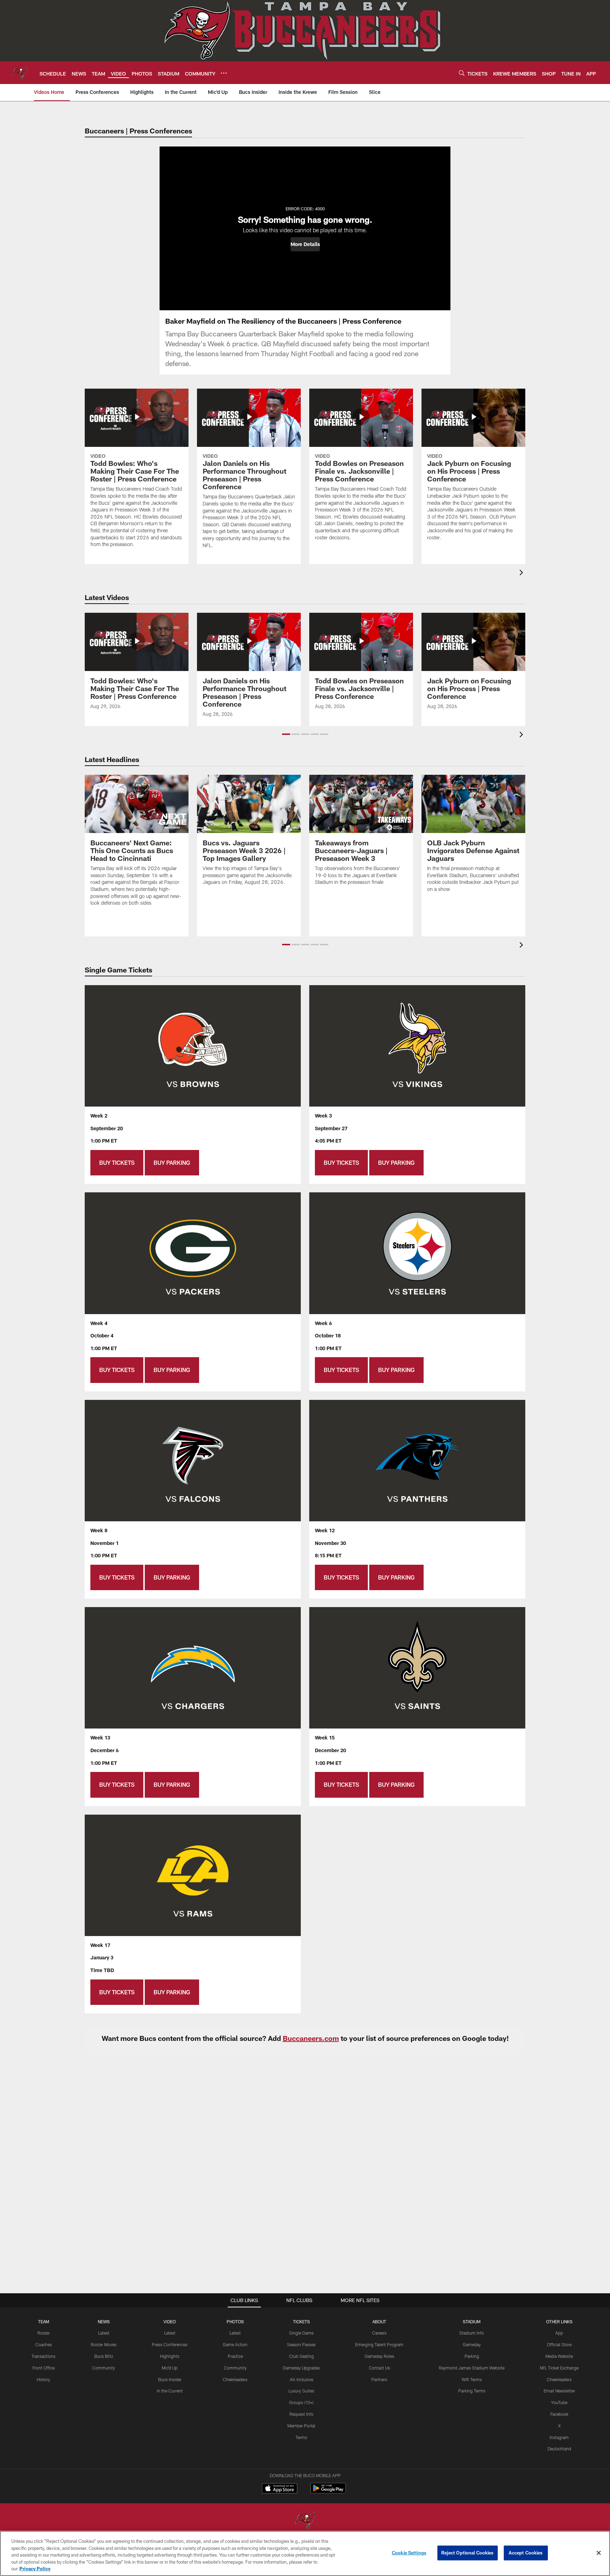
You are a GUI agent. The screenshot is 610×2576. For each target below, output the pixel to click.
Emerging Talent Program (379, 2344)
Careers (379, 2333)
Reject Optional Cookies (468, 2553)
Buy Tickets (117, 1163)
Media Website (559, 2356)
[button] (305, 244)
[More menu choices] (224, 73)
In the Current (170, 2391)
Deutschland (559, 2449)
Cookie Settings (409, 2553)
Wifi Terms (472, 2379)
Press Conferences (170, 2344)
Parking (472, 2356)
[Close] (599, 2553)
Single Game (301, 2333)
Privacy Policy (35, 2569)
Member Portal (301, 2426)
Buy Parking (172, 1163)
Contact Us (379, 2368)
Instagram (559, 2437)
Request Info (301, 2414)
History (43, 2379)
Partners (379, 2379)
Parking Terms (472, 2391)
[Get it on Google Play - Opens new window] (328, 2492)
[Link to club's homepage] (20, 73)
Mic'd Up (170, 2368)
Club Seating (301, 2356)
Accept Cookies (526, 2553)
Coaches (44, 2344)
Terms (301, 2437)
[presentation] (522, 573)
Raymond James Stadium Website (472, 2368)
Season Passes (301, 2344)
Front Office (44, 2368)
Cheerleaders (235, 2379)
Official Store (559, 2344)
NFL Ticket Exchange (559, 2368)
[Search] (462, 73)
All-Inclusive (301, 2379)
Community (104, 2368)
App (559, 2333)
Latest (104, 2333)
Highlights (170, 2356)
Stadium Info (472, 2333)
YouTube (559, 2402)
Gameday (472, 2344)
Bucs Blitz (104, 2356)
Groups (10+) (301, 2402)
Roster (44, 2333)
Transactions (43, 2356)
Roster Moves (104, 2344)
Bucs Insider (170, 2379)
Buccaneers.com (311, 2038)
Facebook (559, 2414)
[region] (305, 2553)
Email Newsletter (559, 2391)
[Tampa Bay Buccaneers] (305, 2521)
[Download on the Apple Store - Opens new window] (280, 2489)
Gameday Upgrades (301, 2368)
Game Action (235, 2344)
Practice (235, 2356)
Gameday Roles (379, 2356)
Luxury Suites (301, 2391)
